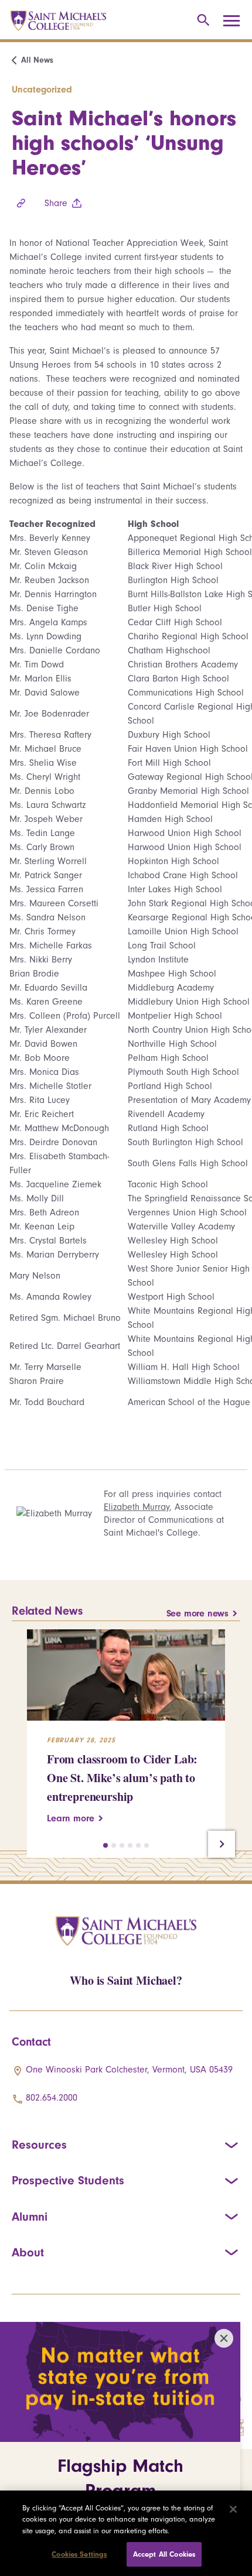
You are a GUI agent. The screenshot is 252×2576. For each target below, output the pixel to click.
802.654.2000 (52, 2098)
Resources (39, 2145)
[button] (105, 1845)
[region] (126, 2533)
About (28, 2252)
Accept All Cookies (164, 2554)
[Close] (233, 2509)
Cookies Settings (79, 2554)
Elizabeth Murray (137, 1507)
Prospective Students (68, 2180)
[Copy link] (21, 203)
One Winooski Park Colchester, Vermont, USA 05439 (129, 2070)
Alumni (30, 2217)
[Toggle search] (201, 21)
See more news (197, 1614)
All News (37, 60)
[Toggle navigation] (236, 21)
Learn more (71, 1818)
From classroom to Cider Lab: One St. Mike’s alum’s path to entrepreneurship (122, 1778)
